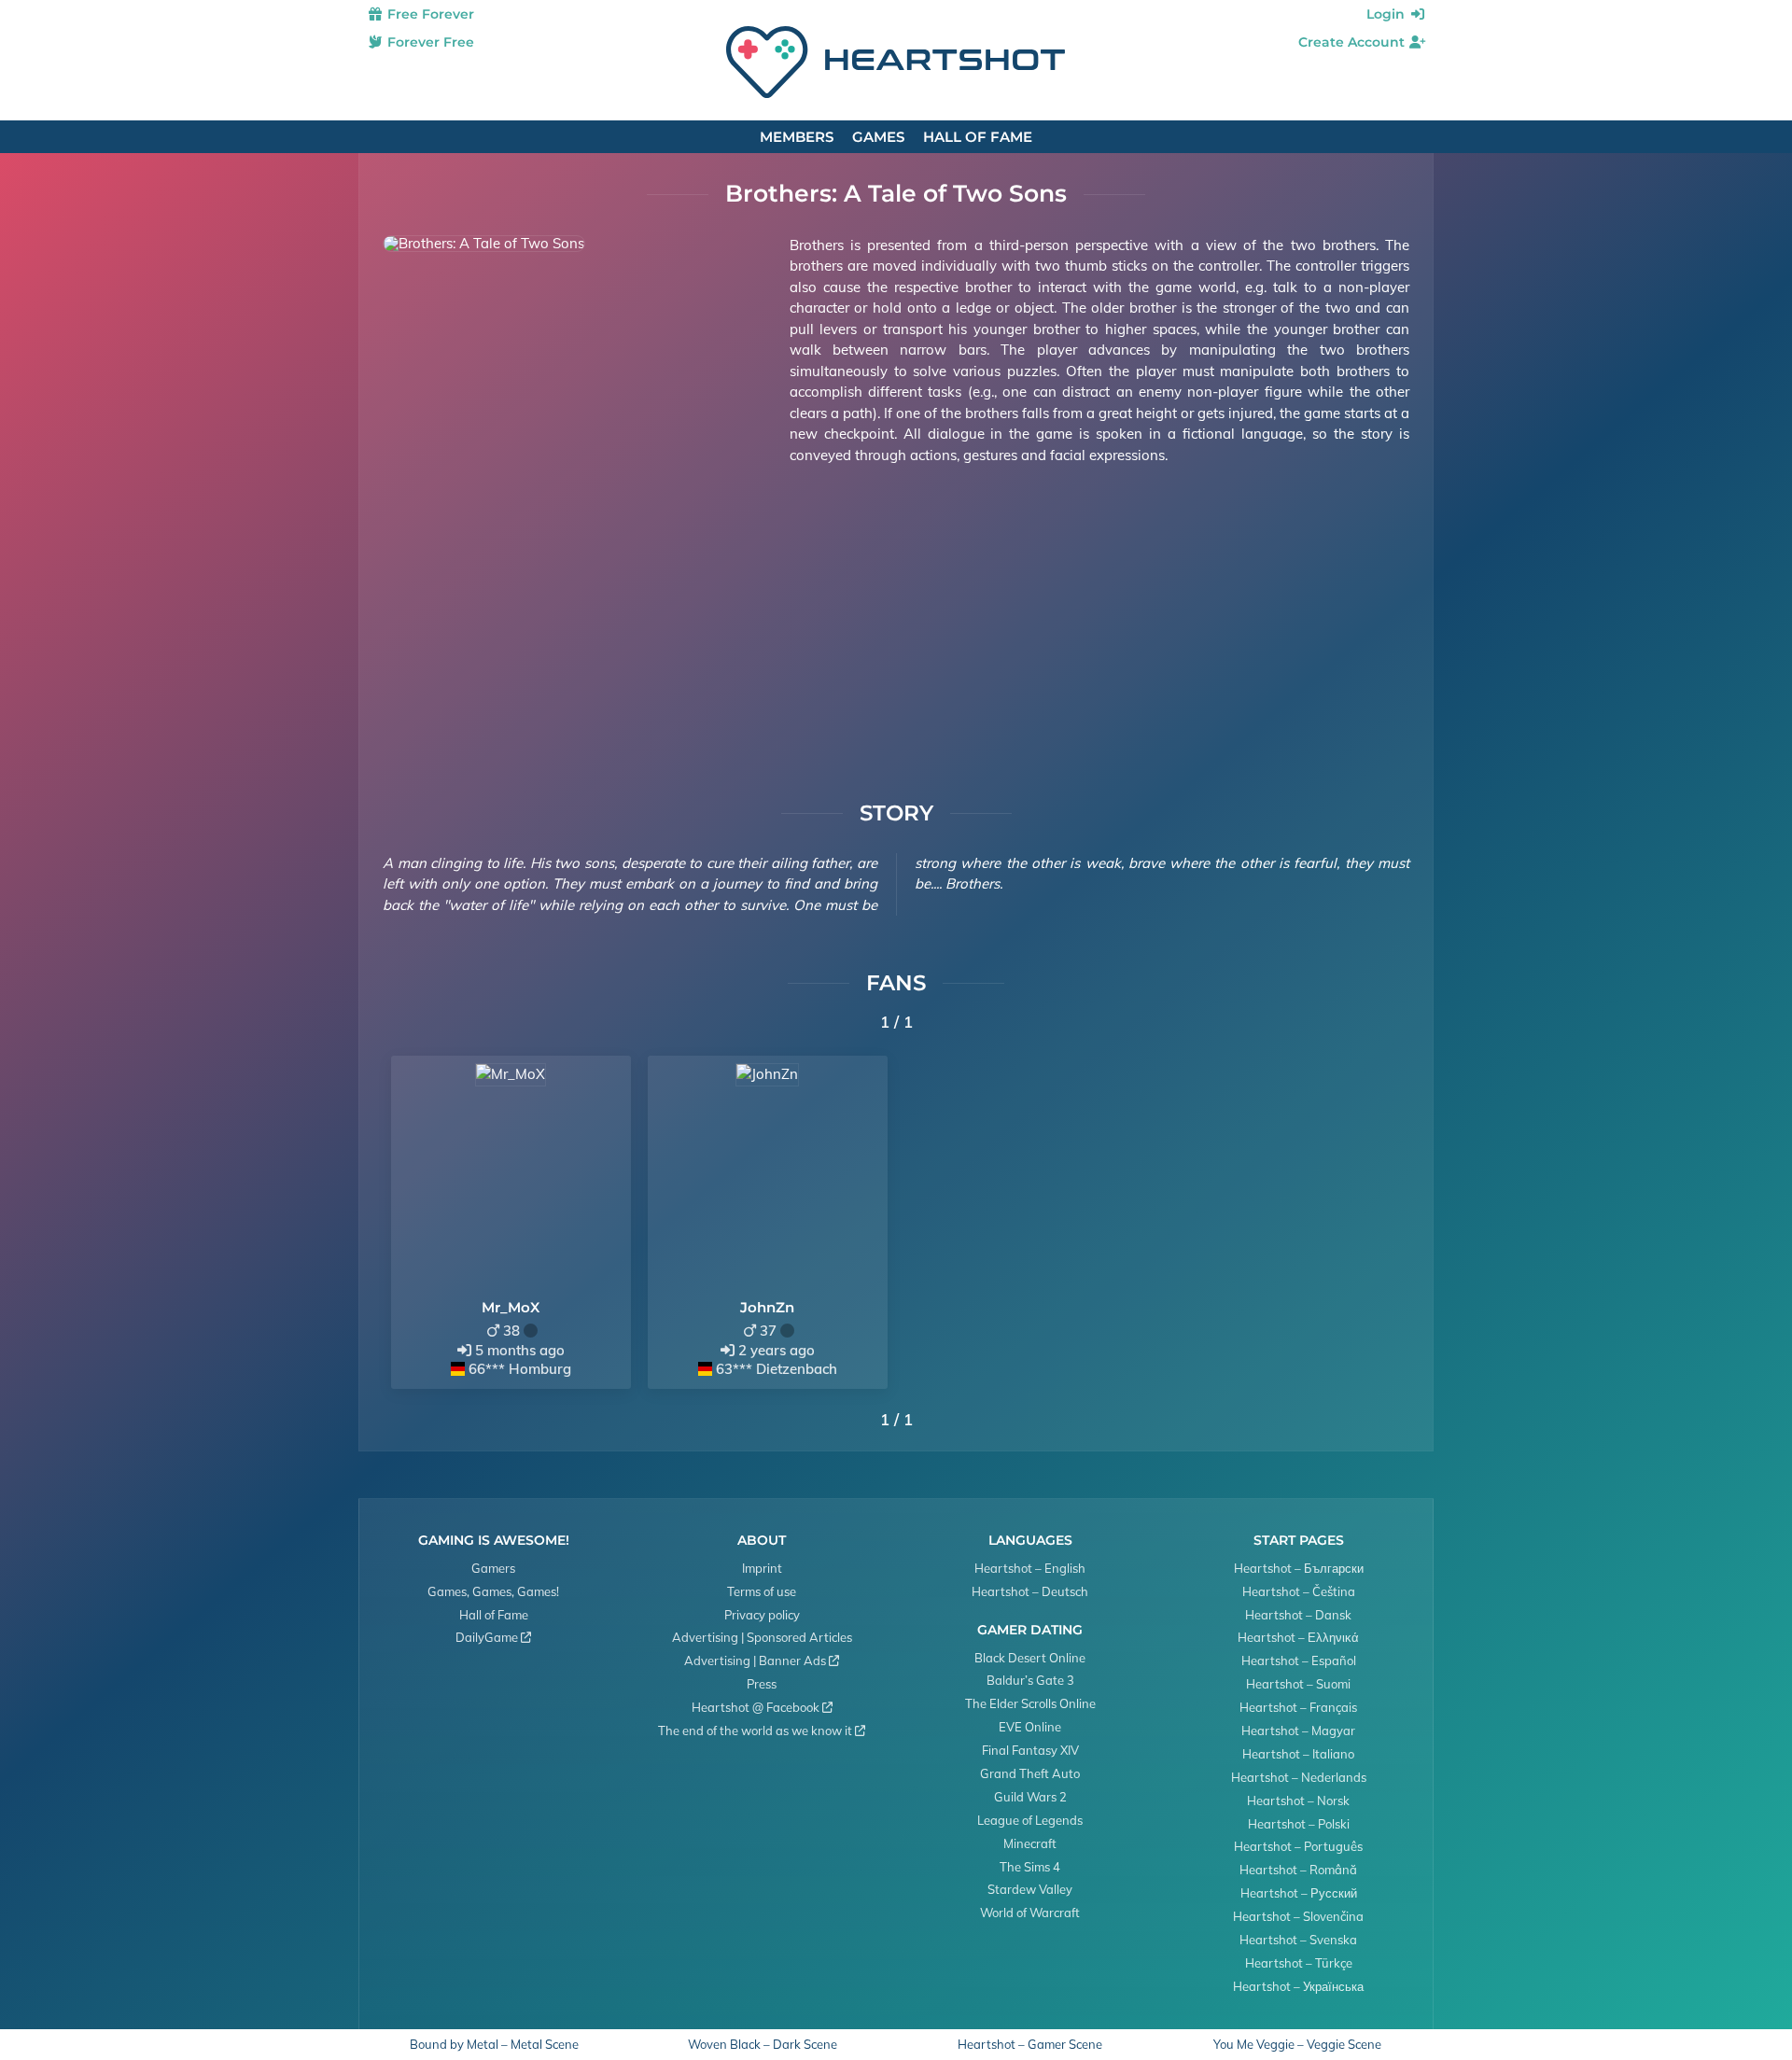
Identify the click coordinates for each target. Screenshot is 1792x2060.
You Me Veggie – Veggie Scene (1297, 2045)
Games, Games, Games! (493, 1591)
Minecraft (1030, 1843)
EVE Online (1030, 1727)
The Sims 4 (1030, 1867)
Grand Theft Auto (1030, 1773)
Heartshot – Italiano (1298, 1754)
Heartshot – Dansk (1298, 1615)
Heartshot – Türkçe (1299, 1963)
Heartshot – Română (1298, 1870)
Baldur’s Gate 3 (1030, 1680)
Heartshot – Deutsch (1030, 1591)
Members (797, 137)
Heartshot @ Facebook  (762, 1707)
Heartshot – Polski (1299, 1824)
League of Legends (1030, 1820)
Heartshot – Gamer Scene (1030, 2045)
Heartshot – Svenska (1298, 1940)
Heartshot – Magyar (1298, 1731)
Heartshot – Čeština (1299, 1591)
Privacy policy (762, 1615)
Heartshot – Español (1299, 1661)
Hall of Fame (978, 137)
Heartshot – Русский (1299, 1893)
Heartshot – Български (1299, 1568)
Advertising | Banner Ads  (762, 1661)
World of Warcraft (1030, 1913)
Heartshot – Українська (1298, 1986)
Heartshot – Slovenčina (1298, 1916)
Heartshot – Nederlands (1299, 1777)
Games (878, 137)
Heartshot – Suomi (1298, 1684)
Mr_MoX (511, 1307)
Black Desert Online (1030, 1658)
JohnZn (767, 1307)
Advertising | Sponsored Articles (762, 1637)
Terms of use (762, 1591)
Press (762, 1684)
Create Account (1353, 42)
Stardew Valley (1030, 1889)
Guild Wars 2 (1030, 1797)
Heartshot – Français (1298, 1707)
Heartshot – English (1030, 1568)
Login (1387, 14)
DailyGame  (493, 1637)
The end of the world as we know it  (762, 1731)
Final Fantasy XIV (1030, 1750)
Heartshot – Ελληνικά (1298, 1637)
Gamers (493, 1568)
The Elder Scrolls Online (1030, 1703)
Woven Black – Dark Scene (763, 2045)
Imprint (762, 1568)
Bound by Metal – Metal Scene (494, 2045)
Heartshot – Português (1298, 1846)
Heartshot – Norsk (1298, 1801)
